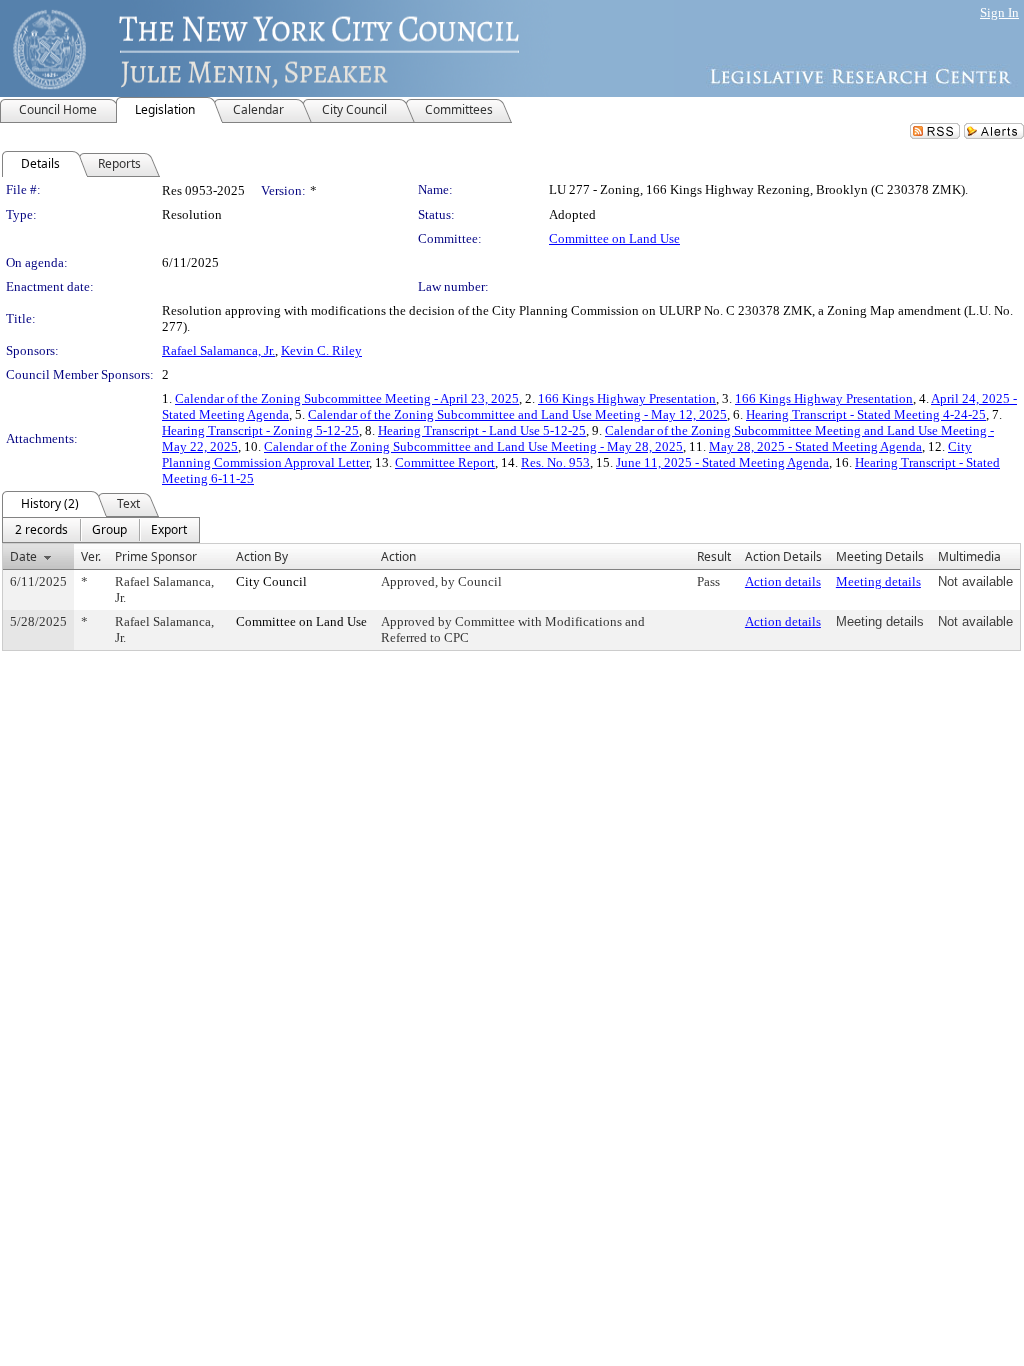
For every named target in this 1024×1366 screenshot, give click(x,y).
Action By (262, 556)
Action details (783, 581)
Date (23, 556)
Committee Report (445, 462)
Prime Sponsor (156, 556)
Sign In (999, 12)
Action (398, 556)
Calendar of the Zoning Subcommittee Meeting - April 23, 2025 (347, 398)
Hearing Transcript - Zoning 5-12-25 (260, 430)
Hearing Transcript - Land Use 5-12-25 (482, 430)
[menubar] (101, 530)
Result (714, 556)
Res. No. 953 (555, 462)
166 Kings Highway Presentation (627, 398)
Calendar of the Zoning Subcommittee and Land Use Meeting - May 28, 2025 (473, 446)
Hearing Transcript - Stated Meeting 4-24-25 (866, 414)
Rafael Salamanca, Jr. (218, 350)
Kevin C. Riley (321, 350)
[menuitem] (41, 530)
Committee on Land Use (614, 238)
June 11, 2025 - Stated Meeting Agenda (722, 462)
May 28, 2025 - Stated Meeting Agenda (815, 446)
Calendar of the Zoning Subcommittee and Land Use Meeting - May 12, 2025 (517, 414)
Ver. (91, 556)
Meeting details (878, 581)
